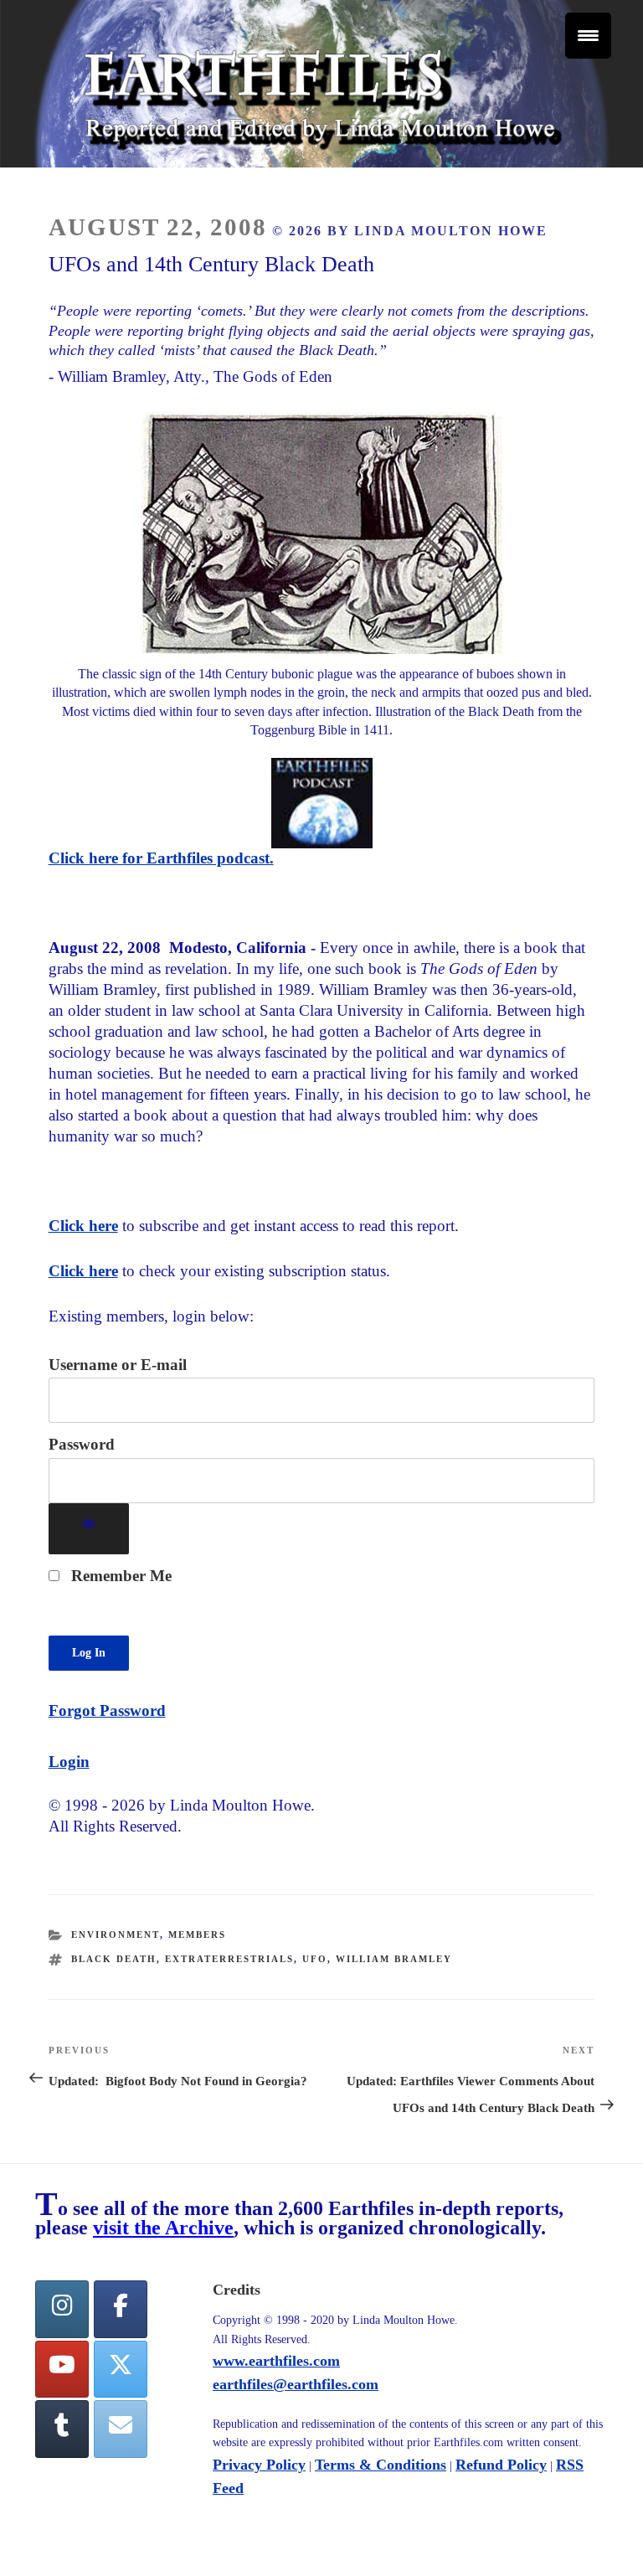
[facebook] (121, 2309)
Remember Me (119, 1576)
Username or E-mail (118, 1365)
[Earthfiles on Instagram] (62, 2309)
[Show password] (89, 1529)
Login (69, 1762)
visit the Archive (163, 2228)
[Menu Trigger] (588, 36)
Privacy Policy (259, 2465)
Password (82, 1444)
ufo (315, 1959)
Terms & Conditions (381, 2465)
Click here (83, 1226)
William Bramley (394, 1959)
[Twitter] (121, 2370)
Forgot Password (107, 1710)
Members (197, 1935)
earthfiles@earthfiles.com (296, 2384)
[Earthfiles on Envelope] (121, 2429)
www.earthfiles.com (276, 2361)
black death (114, 1959)
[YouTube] (62, 2370)
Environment (116, 1935)
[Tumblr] (62, 2429)
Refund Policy (501, 2465)
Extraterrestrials (229, 1959)
